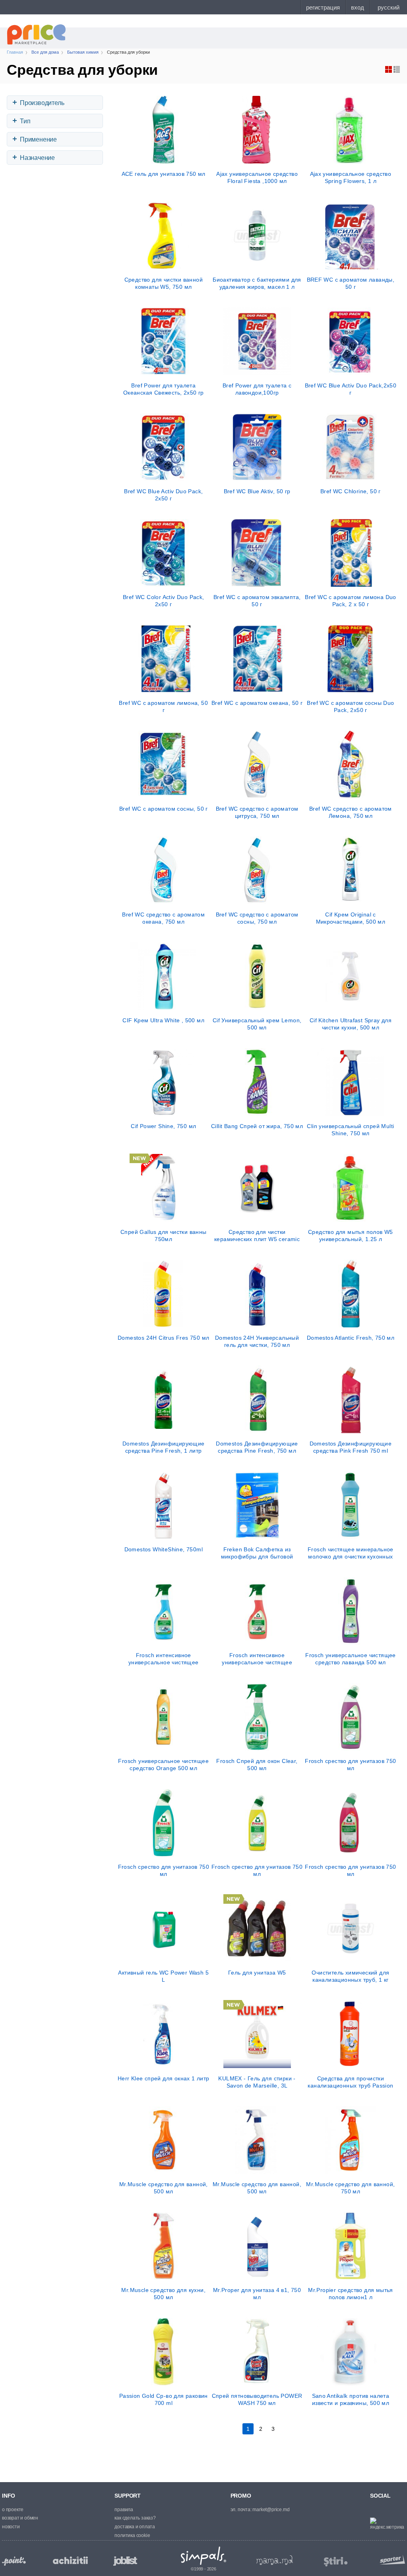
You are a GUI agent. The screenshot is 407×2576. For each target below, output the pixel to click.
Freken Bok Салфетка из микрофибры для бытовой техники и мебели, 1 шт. (257, 1553)
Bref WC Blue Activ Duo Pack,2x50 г (351, 389)
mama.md (275, 2560)
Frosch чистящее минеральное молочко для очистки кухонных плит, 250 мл (351, 1553)
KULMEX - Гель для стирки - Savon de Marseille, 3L (257, 2082)
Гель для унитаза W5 (257, 1973)
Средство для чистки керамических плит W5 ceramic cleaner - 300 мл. (257, 1235)
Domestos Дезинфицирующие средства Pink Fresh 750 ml (351, 1447)
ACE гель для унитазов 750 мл (164, 174)
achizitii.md (70, 2560)
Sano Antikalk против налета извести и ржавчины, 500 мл (351, 2399)
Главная (15, 52)
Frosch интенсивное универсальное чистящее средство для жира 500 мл (257, 1659)
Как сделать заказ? (135, 2518)
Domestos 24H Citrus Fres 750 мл (163, 1338)
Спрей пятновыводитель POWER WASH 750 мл (257, 2399)
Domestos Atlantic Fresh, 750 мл (351, 1338)
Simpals (204, 2556)
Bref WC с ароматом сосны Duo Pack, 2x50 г (350, 706)
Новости (11, 2527)
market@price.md (271, 2510)
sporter (391, 2559)
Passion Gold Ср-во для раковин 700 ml (164, 2399)
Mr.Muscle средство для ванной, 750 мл (350, 2188)
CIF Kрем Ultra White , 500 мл (163, 1020)
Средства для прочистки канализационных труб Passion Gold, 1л (350, 2082)
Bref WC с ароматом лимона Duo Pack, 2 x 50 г (351, 601)
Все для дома (45, 52)
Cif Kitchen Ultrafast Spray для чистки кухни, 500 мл (351, 1024)
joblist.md (125, 2561)
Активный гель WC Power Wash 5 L (163, 1976)
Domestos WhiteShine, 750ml (164, 1549)
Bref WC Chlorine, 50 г (351, 491)
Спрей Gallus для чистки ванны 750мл (164, 1235)
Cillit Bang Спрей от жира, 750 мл (257, 1126)
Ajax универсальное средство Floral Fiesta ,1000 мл (257, 177)
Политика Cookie (132, 2535)
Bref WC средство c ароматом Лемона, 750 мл (351, 812)
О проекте (13, 2510)
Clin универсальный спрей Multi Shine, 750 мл (350, 1130)
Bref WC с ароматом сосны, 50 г (164, 809)
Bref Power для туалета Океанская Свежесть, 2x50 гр (164, 389)
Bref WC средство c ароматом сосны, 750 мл (257, 918)
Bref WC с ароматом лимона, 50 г (163, 706)
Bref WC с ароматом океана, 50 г (257, 703)
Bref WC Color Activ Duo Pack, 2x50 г (164, 601)
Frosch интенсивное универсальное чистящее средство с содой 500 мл (164, 1659)
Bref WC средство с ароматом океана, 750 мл (163, 918)
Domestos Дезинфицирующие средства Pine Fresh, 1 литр (164, 1447)
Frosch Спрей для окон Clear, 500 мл (257, 1765)
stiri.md (336, 2562)
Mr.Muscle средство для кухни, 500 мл (163, 2294)
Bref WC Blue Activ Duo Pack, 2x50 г (163, 495)
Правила (124, 2510)
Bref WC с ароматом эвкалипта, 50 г (257, 601)
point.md (14, 2561)
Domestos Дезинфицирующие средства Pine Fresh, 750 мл (257, 1447)
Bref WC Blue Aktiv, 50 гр (257, 491)
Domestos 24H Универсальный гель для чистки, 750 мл (257, 1341)
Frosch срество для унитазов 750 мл (350, 1765)
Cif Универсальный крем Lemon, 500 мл (257, 1024)
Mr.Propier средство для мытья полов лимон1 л (351, 2294)
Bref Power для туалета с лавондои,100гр (257, 389)
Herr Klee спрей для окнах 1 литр (164, 2078)
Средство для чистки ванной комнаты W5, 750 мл (164, 283)
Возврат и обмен (20, 2518)
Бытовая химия (83, 52)
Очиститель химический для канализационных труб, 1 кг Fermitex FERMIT (350, 1976)
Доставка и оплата (135, 2527)
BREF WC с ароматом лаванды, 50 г (351, 283)
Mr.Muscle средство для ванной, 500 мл (164, 2188)
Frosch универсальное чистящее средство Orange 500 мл (163, 1765)
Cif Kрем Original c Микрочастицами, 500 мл (351, 918)
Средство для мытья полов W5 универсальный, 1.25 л (351, 1235)
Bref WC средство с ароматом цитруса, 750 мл (257, 812)
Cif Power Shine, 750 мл (163, 1126)
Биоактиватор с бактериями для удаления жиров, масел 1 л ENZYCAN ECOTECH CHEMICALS (257, 283)
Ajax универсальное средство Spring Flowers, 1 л (351, 177)
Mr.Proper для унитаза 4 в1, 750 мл (257, 2294)
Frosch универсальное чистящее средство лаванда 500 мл (351, 1659)
